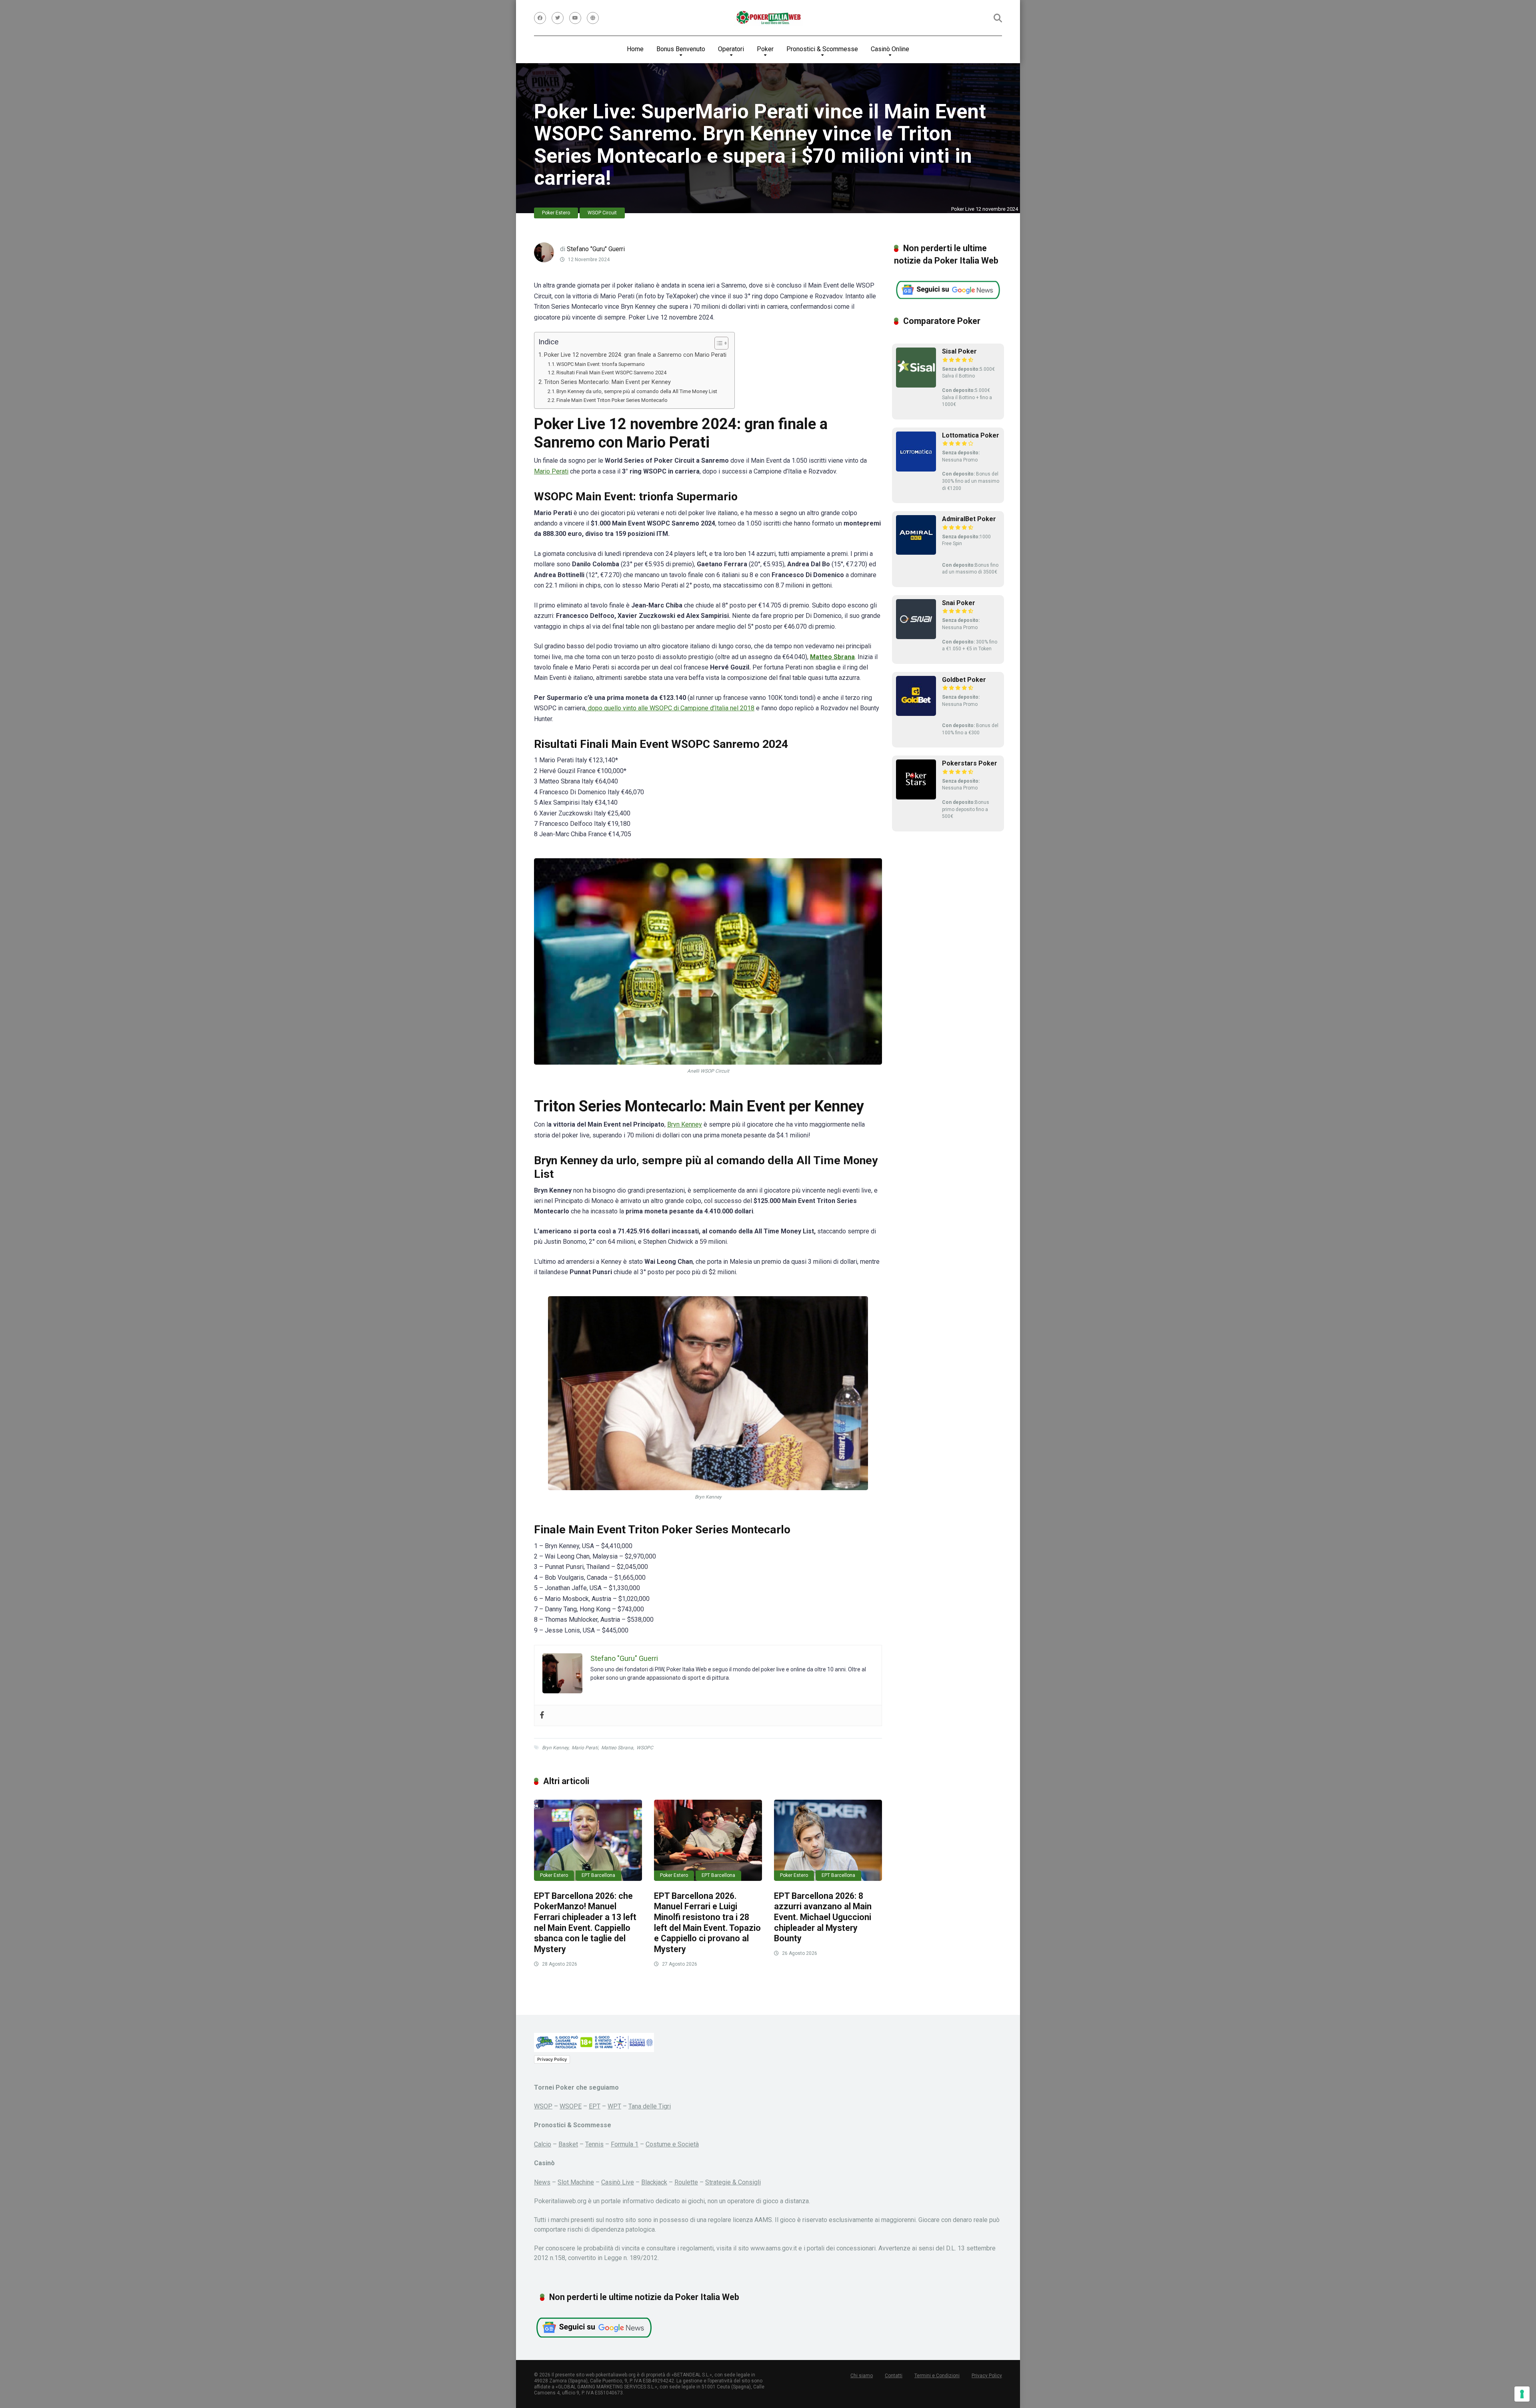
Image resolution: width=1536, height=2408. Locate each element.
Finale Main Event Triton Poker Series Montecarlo (612, 400)
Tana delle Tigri (650, 2106)
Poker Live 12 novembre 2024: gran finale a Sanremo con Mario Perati (635, 355)
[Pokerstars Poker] (916, 797)
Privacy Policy (552, 2059)
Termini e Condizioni (937, 2376)
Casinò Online (890, 49)
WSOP (543, 2106)
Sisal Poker (959, 351)
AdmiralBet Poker (969, 519)
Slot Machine (576, 2182)
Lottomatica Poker (971, 435)
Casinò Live (618, 2182)
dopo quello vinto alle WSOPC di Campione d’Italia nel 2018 (670, 708)
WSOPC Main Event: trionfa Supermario (601, 364)
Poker (765, 49)
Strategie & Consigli (733, 2182)
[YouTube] (575, 18)
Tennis (594, 2144)
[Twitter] (558, 18)
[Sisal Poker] (916, 385)
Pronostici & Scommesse (822, 49)
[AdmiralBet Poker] (916, 553)
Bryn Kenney (685, 1124)
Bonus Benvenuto (681, 49)
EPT (595, 2106)
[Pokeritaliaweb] (768, 18)
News (542, 2182)
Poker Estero (556, 213)
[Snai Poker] (916, 637)
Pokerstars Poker (970, 763)
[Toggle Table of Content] (717, 343)
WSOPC (645, 1748)
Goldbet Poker (964, 680)
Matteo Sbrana (617, 1748)
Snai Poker (959, 603)
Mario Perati (551, 471)
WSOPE (571, 2106)
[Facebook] (540, 18)
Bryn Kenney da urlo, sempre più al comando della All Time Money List (637, 391)
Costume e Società (672, 2144)
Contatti (894, 2376)
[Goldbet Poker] (916, 714)
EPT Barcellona (598, 1875)
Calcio (543, 2144)
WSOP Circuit (602, 213)
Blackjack (654, 2182)
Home (635, 49)
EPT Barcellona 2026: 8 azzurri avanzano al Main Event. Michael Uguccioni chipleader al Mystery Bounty (823, 1917)
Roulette (686, 2182)
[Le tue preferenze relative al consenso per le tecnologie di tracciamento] (1522, 2394)
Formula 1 (625, 2144)
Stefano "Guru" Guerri (596, 249)
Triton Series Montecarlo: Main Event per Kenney (607, 382)
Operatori (731, 49)
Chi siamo (862, 2376)
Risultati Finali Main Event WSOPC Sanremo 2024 (611, 373)
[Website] (593, 18)
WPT (614, 2106)
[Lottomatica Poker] (916, 469)
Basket (568, 2144)
